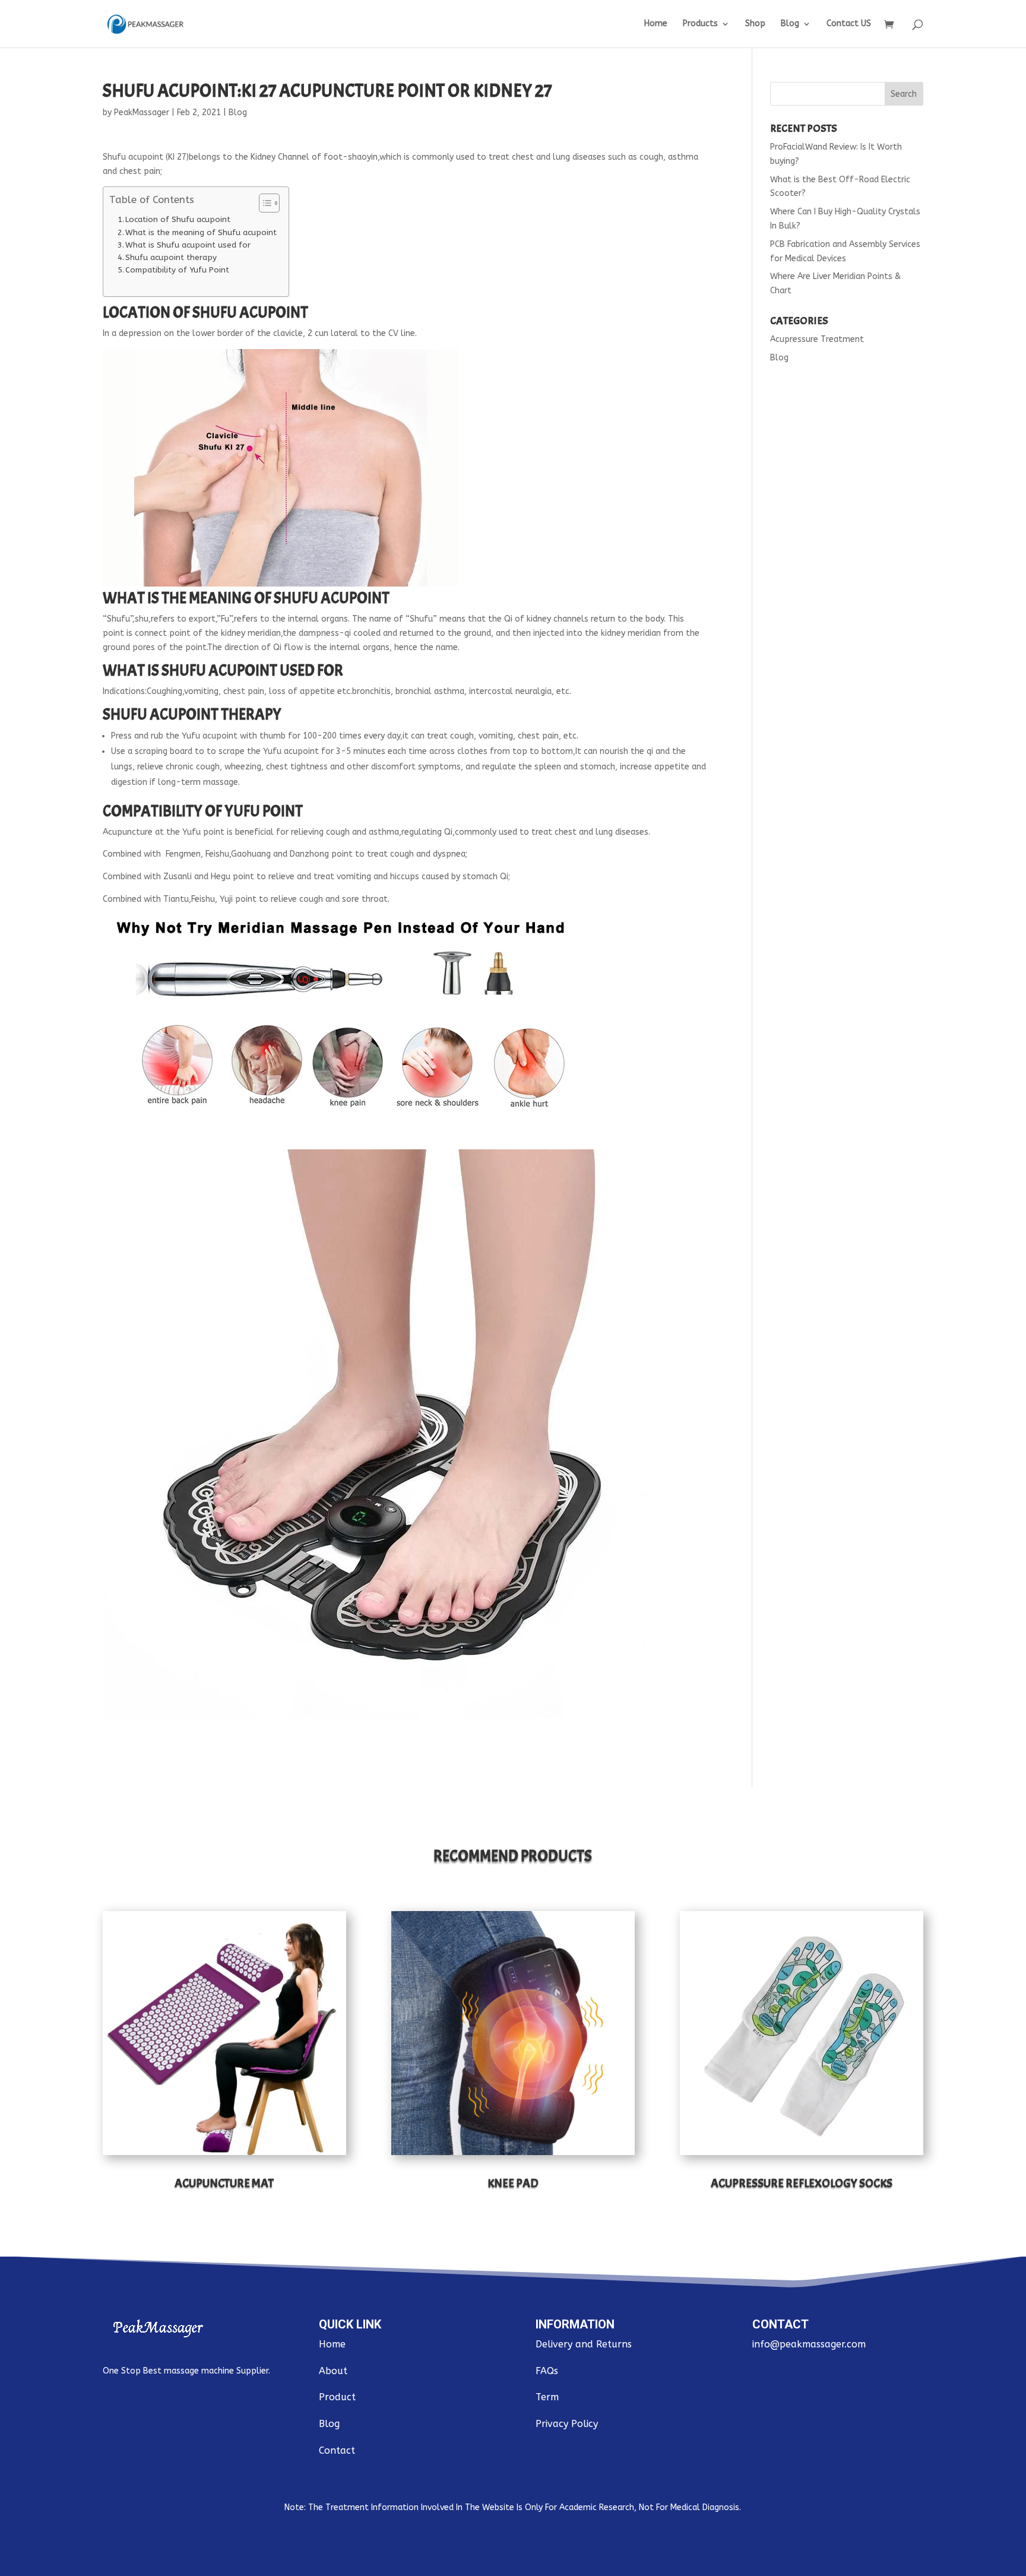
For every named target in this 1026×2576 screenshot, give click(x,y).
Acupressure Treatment (817, 339)
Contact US (849, 24)
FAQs (547, 2371)
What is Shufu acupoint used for (188, 245)
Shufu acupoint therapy (171, 257)
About (333, 2371)
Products (700, 24)
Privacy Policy (567, 2424)
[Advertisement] (847, 561)
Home (656, 24)
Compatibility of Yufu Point (177, 270)
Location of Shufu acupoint (178, 219)
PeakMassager (142, 113)
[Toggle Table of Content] (263, 203)
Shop (755, 24)
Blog (790, 24)
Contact (337, 2450)
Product (337, 2397)
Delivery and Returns (584, 2344)
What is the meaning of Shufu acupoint (201, 232)
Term (547, 2397)
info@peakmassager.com (809, 2344)
